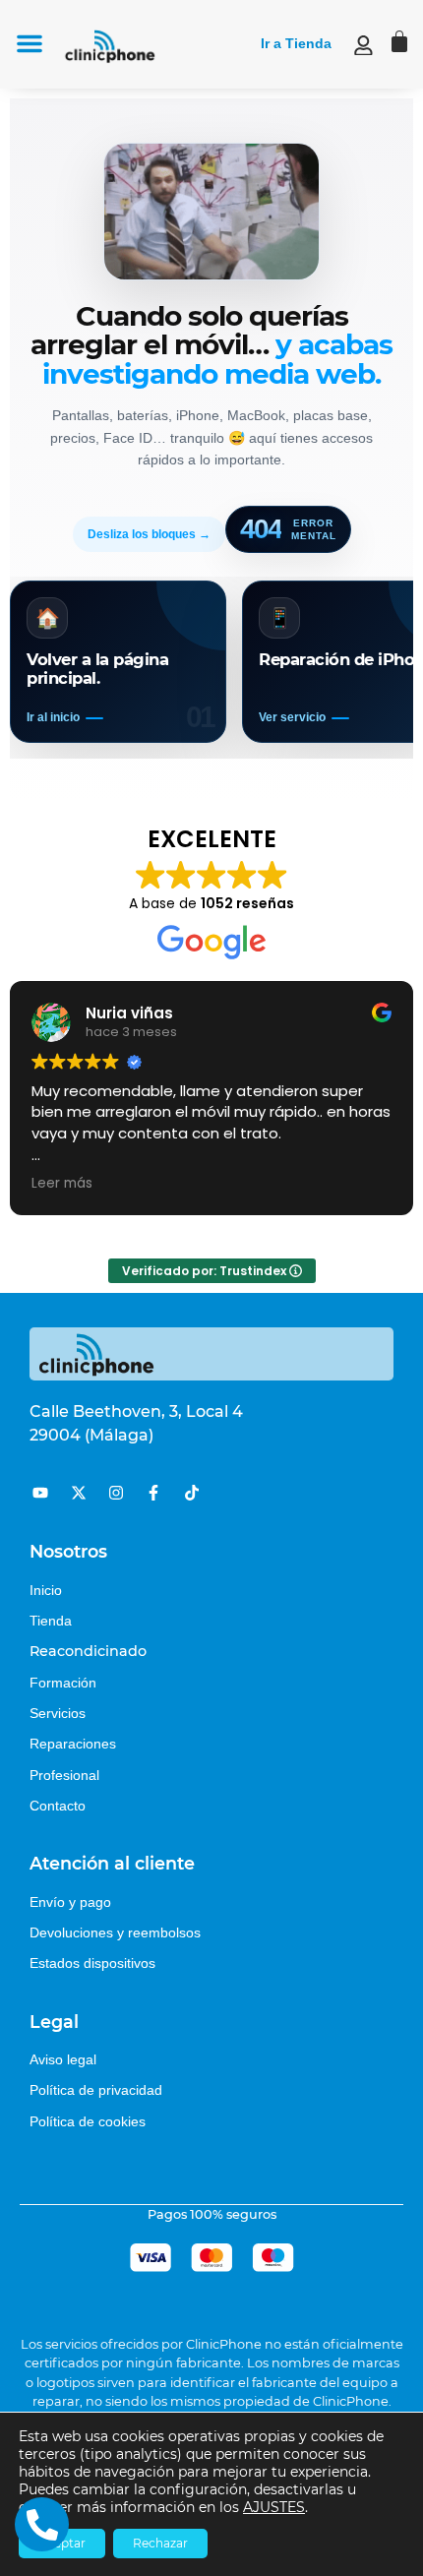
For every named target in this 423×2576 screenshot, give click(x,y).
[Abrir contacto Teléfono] (42, 2524)
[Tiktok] (192, 1493)
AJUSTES (274, 2507)
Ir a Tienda (296, 43)
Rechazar (160, 2543)
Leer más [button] (62, 1184)
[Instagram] (116, 1493)
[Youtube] (40, 1493)
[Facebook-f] (153, 1493)
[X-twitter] (78, 1493)
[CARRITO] (399, 41)
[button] (30, 43)
